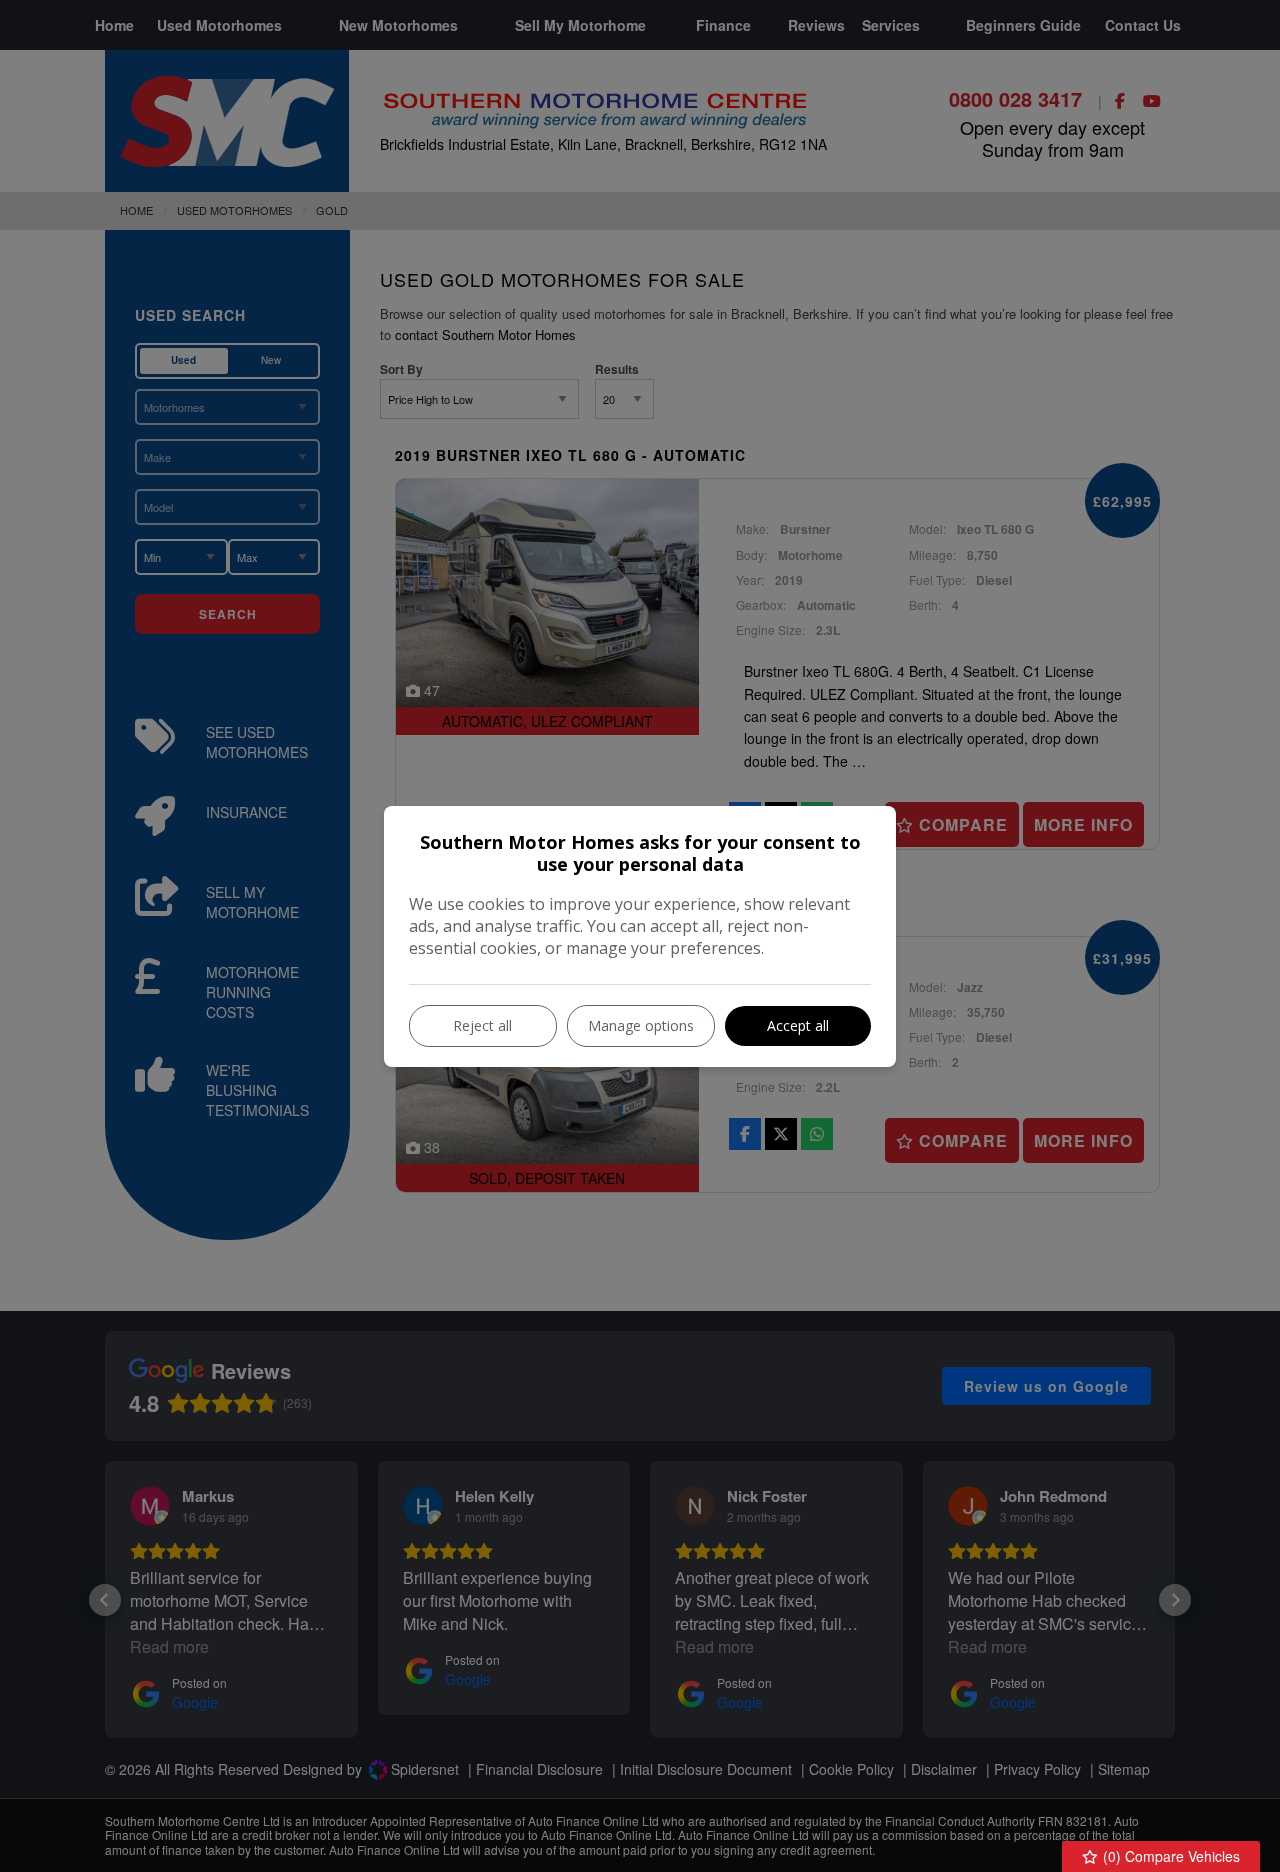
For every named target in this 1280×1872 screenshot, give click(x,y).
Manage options (641, 1025)
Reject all (482, 1025)
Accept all (798, 1025)
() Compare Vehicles (1169, 1856)
